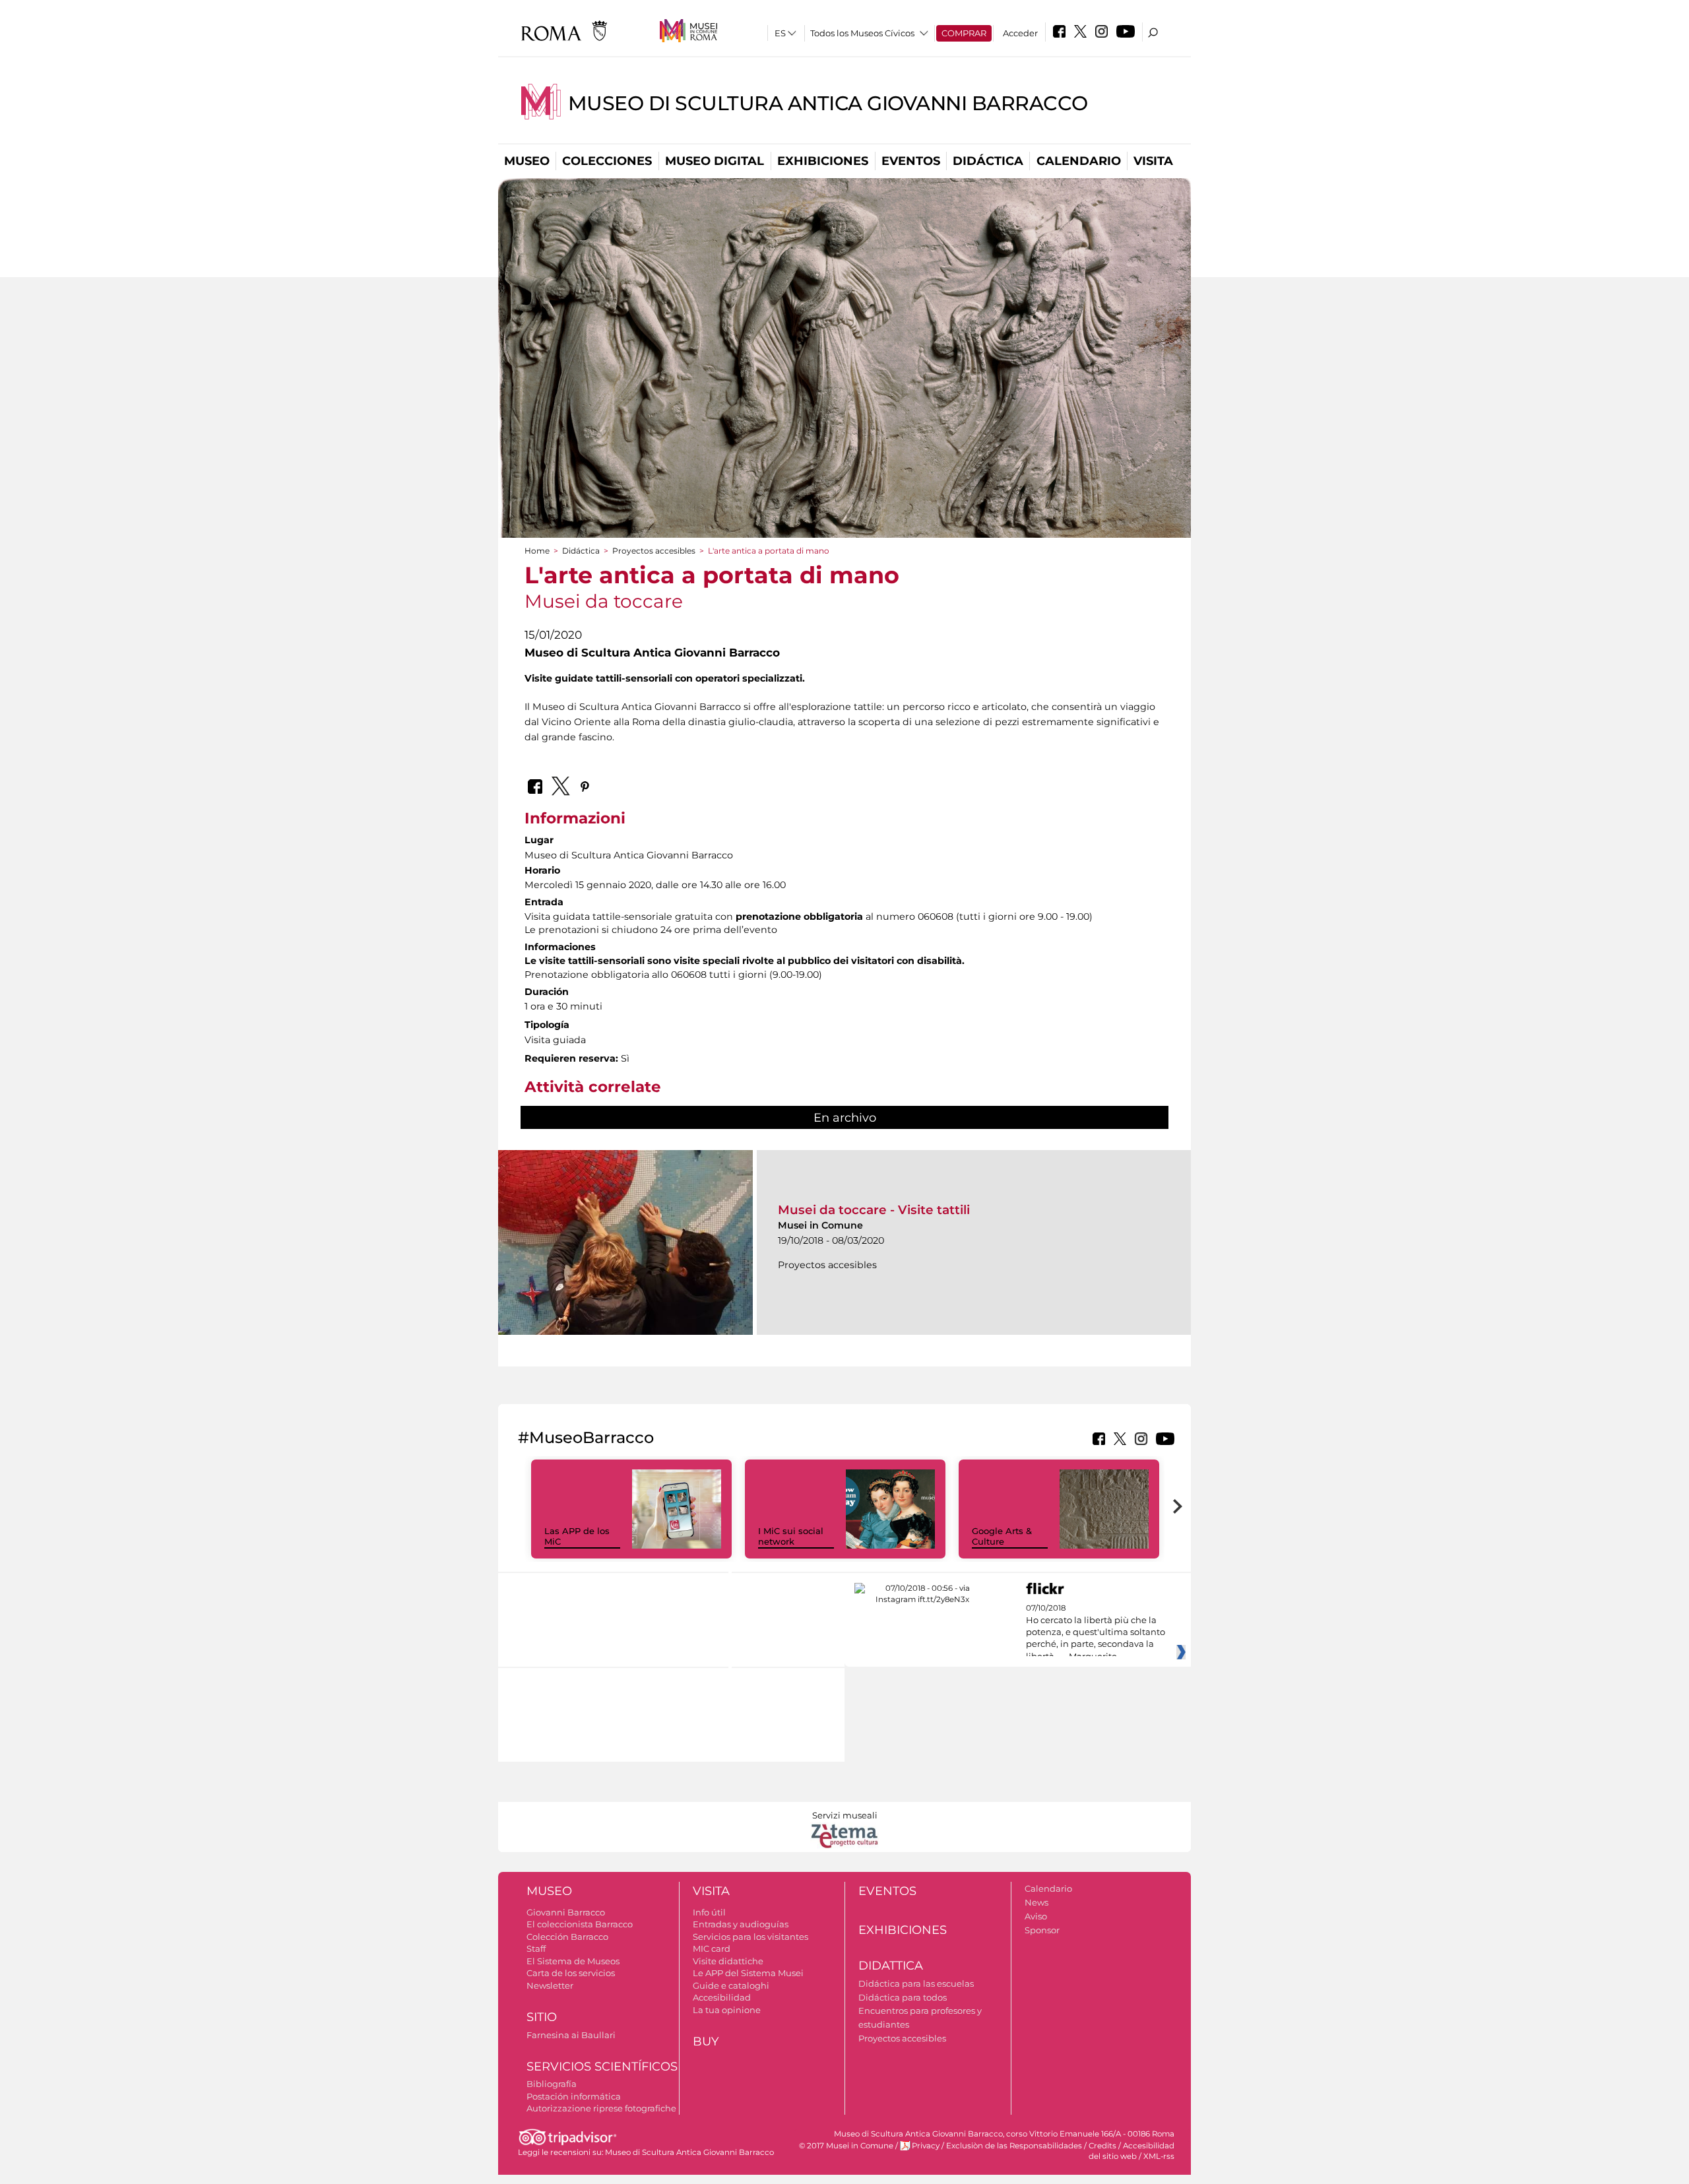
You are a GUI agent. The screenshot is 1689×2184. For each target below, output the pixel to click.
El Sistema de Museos (573, 1961)
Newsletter (550, 1985)
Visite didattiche (728, 1961)
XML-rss (1159, 2156)
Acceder (1020, 33)
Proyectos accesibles (654, 551)
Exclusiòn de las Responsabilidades (1014, 2146)
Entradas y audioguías (741, 1924)
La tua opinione (727, 2010)
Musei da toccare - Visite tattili (874, 1210)
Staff (536, 1948)
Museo (527, 161)
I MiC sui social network (791, 1536)
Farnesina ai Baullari (571, 2035)
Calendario (1079, 161)
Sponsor (1042, 1930)
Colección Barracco (567, 1937)
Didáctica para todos (903, 1997)
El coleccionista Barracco (580, 1924)
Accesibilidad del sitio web (1131, 2151)
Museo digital (715, 161)
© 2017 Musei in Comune (846, 2146)
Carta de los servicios (571, 1973)
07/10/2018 (1096, 1632)
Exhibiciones (823, 161)
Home (537, 551)
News (1036, 1902)
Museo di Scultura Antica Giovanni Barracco (828, 103)
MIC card (712, 1948)
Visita (1153, 161)
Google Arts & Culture (1002, 1536)
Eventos (911, 161)
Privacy (926, 2146)
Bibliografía (552, 2084)
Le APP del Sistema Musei (748, 1973)
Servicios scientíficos (602, 2067)
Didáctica (988, 161)
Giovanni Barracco (566, 1912)
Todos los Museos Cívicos (862, 33)
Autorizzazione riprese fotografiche (601, 2108)
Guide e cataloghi (731, 1985)
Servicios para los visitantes (750, 1937)
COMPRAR (964, 33)
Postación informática (574, 2096)
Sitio (542, 2017)
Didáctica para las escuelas (916, 1983)
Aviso (1036, 1916)
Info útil (709, 1912)
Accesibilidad (722, 1997)
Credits (1102, 2146)
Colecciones (607, 161)
